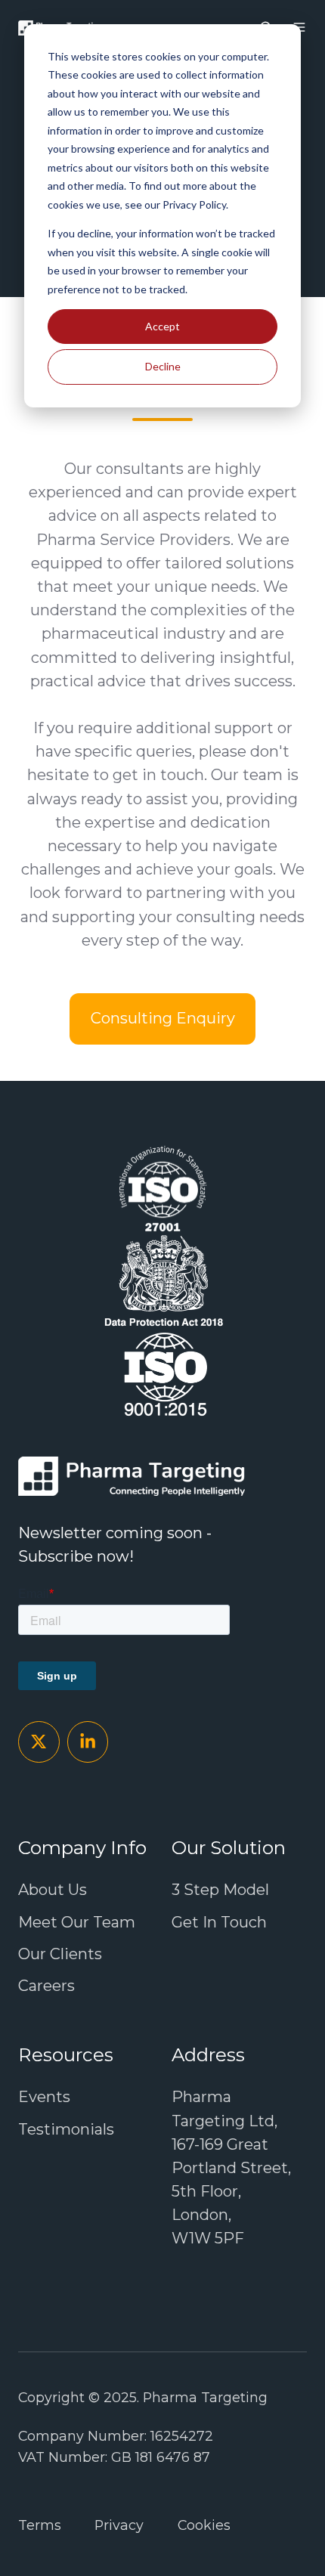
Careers (46, 1986)
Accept (162, 326)
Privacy (119, 2525)
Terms (40, 2525)
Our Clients (60, 1954)
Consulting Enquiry (163, 1018)
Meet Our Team (77, 1922)
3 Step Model (220, 1890)
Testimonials (66, 2129)
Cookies (204, 2525)
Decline (163, 366)
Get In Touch (219, 1922)
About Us (53, 1890)
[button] (299, 27)
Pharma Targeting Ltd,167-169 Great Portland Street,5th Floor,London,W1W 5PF (231, 2167)
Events (44, 2097)
